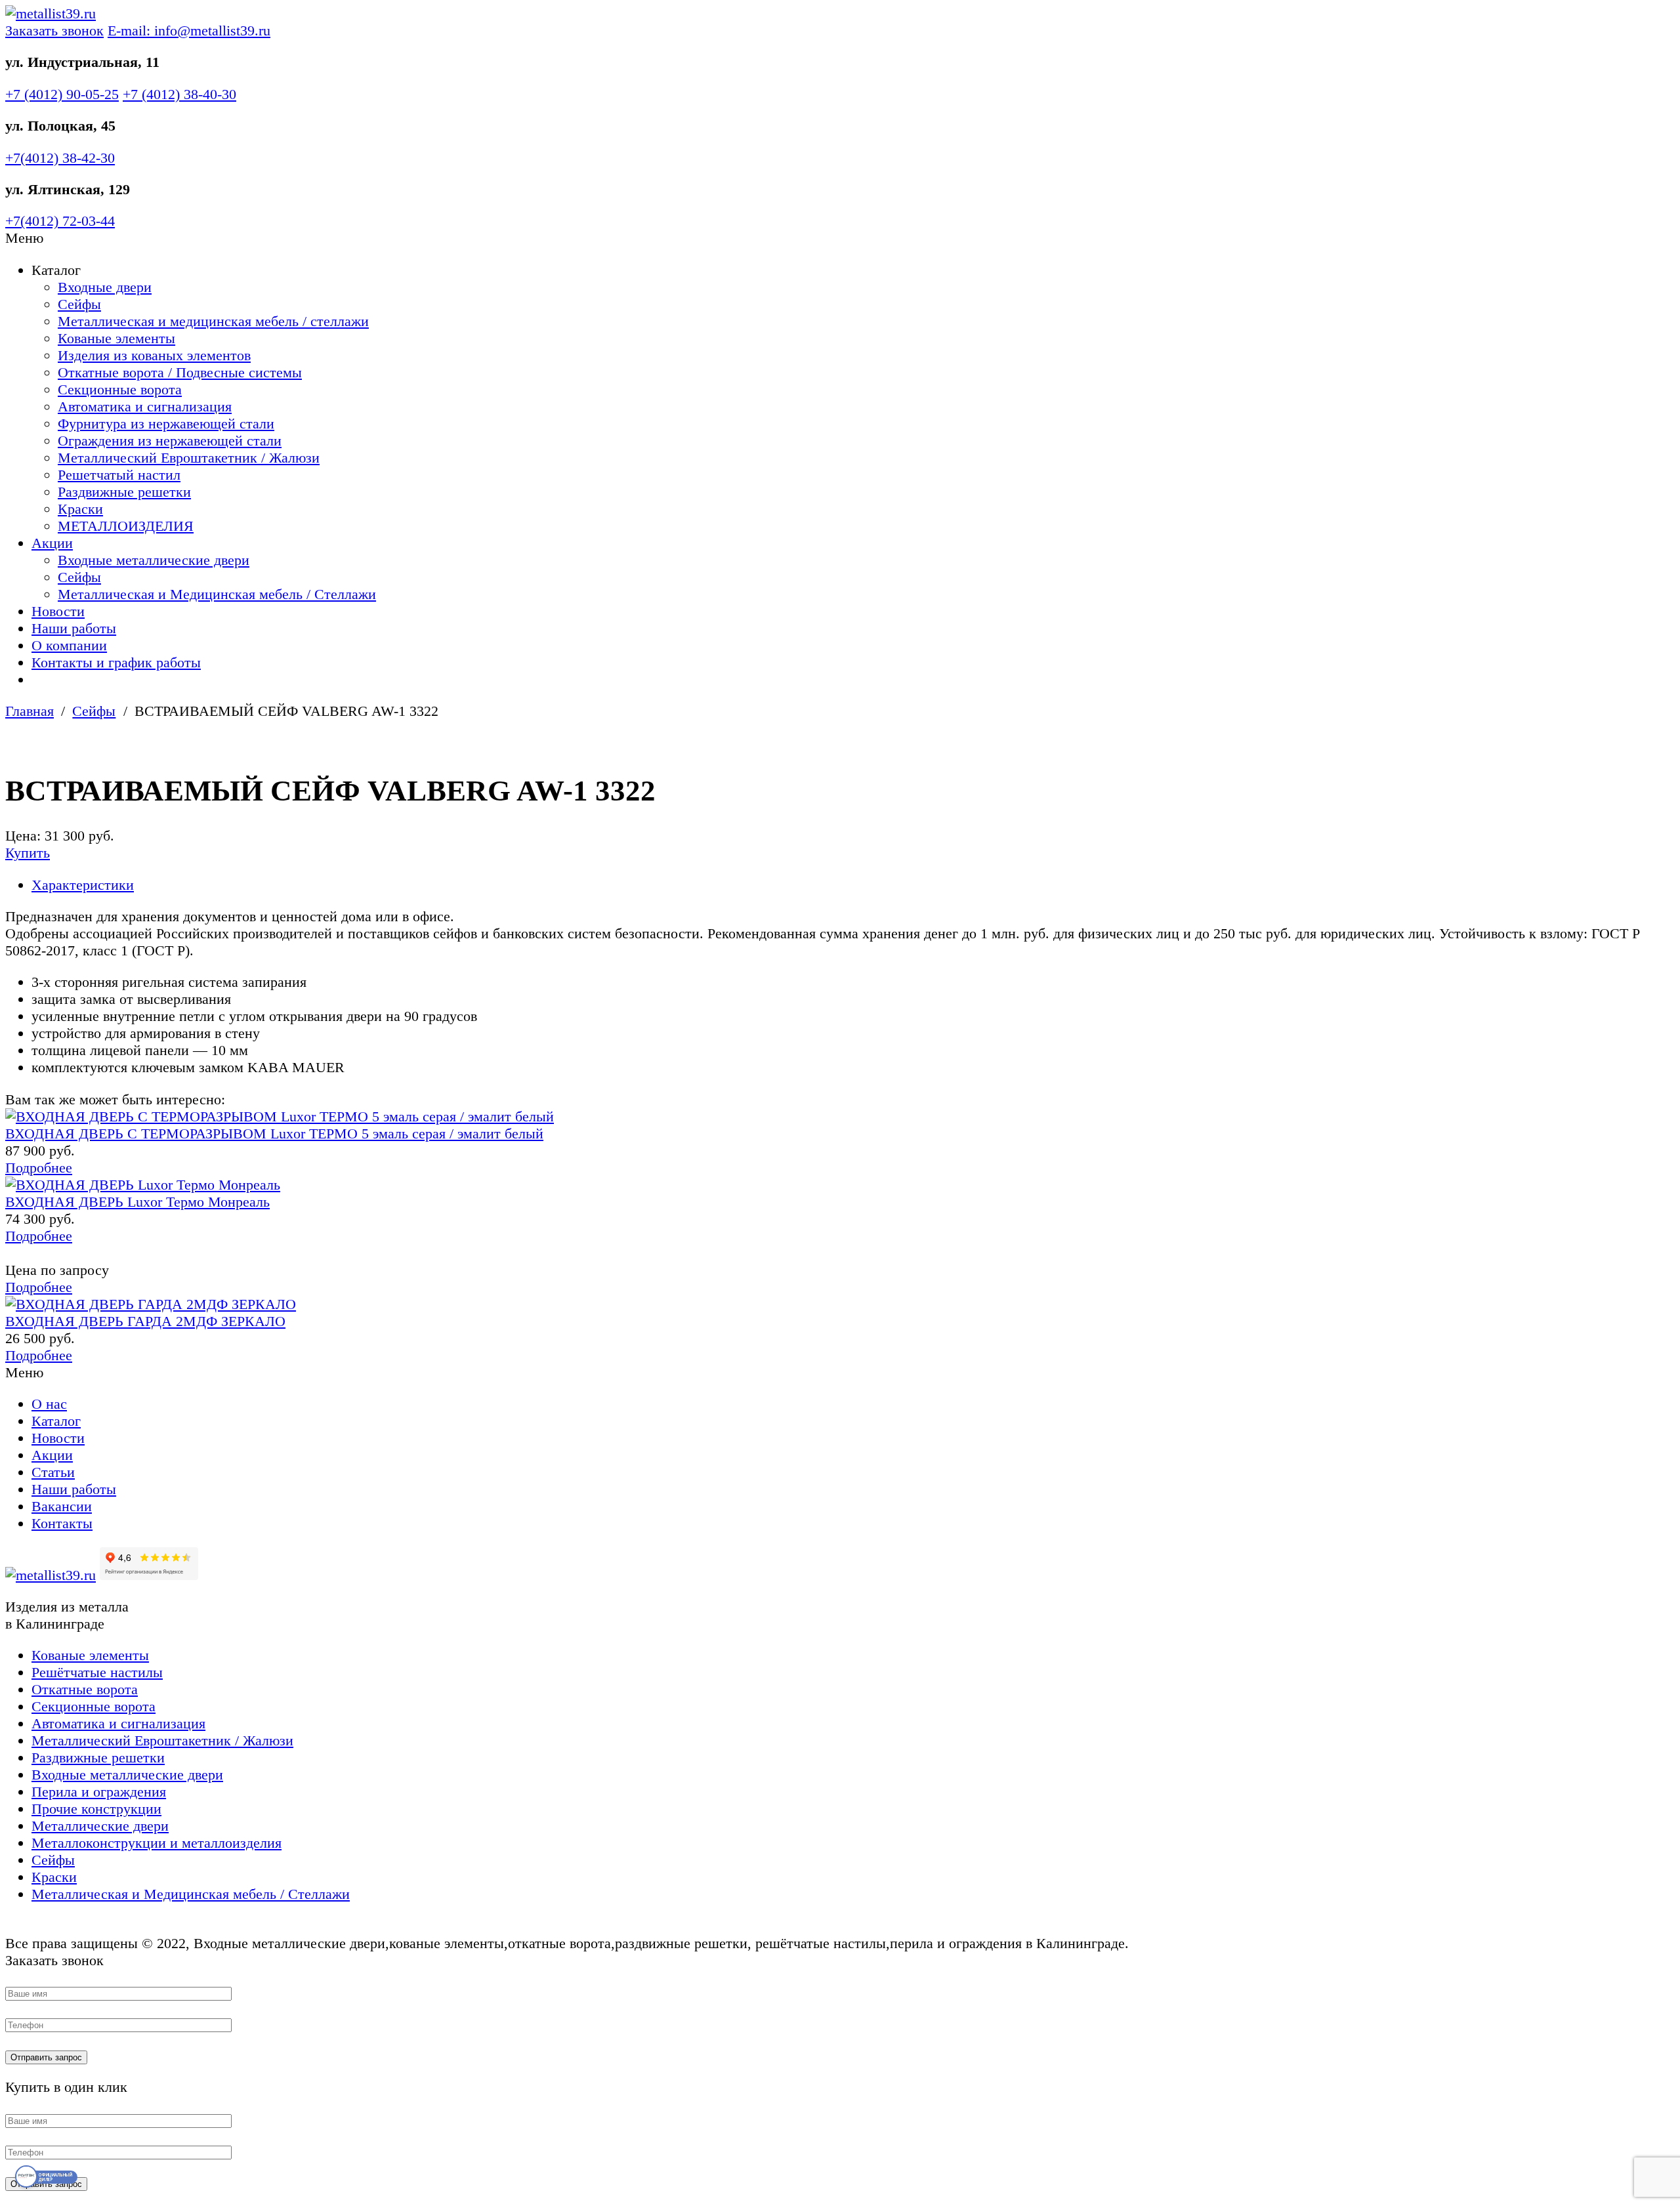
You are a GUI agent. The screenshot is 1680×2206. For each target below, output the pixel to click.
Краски (80, 509)
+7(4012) (60, 158)
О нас (49, 1404)
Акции (52, 543)
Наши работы (74, 628)
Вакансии (62, 1506)
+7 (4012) (62, 94)
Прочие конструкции (96, 1809)
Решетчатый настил (119, 475)
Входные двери (105, 287)
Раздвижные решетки (124, 492)
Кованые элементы (116, 338)
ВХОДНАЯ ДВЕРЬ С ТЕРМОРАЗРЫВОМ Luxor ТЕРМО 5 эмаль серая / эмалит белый (274, 1134)
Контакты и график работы (116, 662)
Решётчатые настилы (97, 1672)
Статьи (53, 1472)
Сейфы (79, 304)
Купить (28, 853)
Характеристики (83, 885)
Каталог (56, 1421)
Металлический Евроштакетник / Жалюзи (189, 458)
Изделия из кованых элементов (154, 355)
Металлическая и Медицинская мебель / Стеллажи (217, 594)
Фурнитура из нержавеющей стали (166, 424)
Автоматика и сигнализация (145, 406)
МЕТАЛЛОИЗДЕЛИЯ (126, 526)
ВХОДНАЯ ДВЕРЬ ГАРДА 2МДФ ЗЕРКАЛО (145, 1321)
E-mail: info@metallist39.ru (189, 31)
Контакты (62, 1523)
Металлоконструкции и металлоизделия (157, 1843)
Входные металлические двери (154, 560)
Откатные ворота (85, 1689)
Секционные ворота (120, 389)
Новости (58, 611)
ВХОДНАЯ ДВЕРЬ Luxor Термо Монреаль (137, 1202)
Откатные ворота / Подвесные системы (180, 372)
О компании (69, 645)
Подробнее (39, 1168)
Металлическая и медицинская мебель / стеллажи (213, 321)
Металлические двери (100, 1826)
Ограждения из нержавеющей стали (170, 441)
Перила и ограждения (99, 1792)
